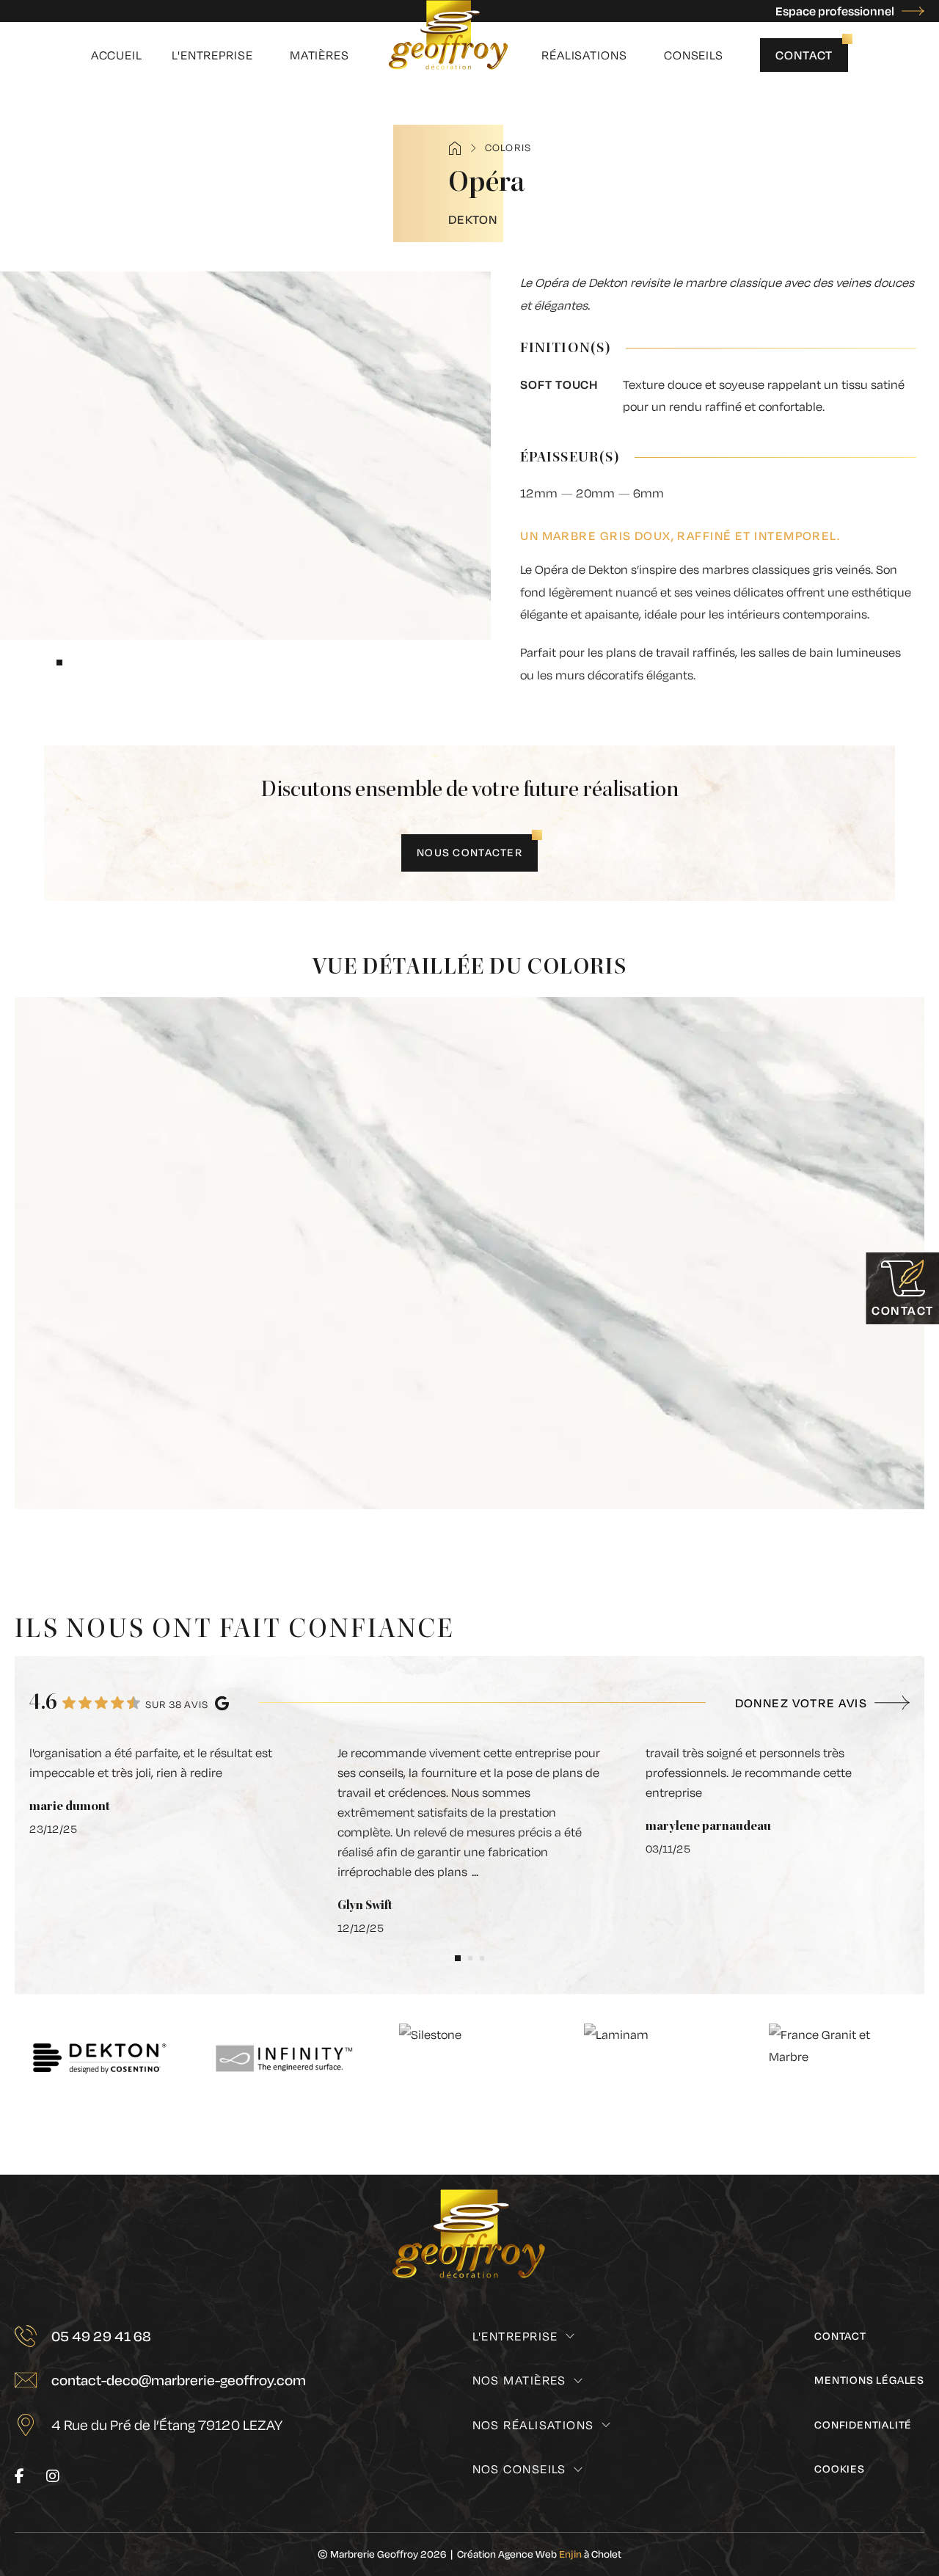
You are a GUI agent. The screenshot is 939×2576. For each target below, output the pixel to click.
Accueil (117, 55)
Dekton (473, 219)
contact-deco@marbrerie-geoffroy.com (179, 2380)
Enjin (570, 2554)
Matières (319, 55)
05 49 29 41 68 (101, 2336)
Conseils (694, 55)
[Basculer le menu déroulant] (570, 2336)
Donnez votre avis (801, 1703)
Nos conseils (519, 2469)
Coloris (508, 147)
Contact (804, 55)
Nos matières (519, 2380)
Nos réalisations (533, 2424)
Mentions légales (869, 2380)
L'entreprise (212, 55)
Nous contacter (469, 852)
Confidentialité (863, 2424)
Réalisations (584, 55)
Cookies (840, 2469)
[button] (59, 663)
